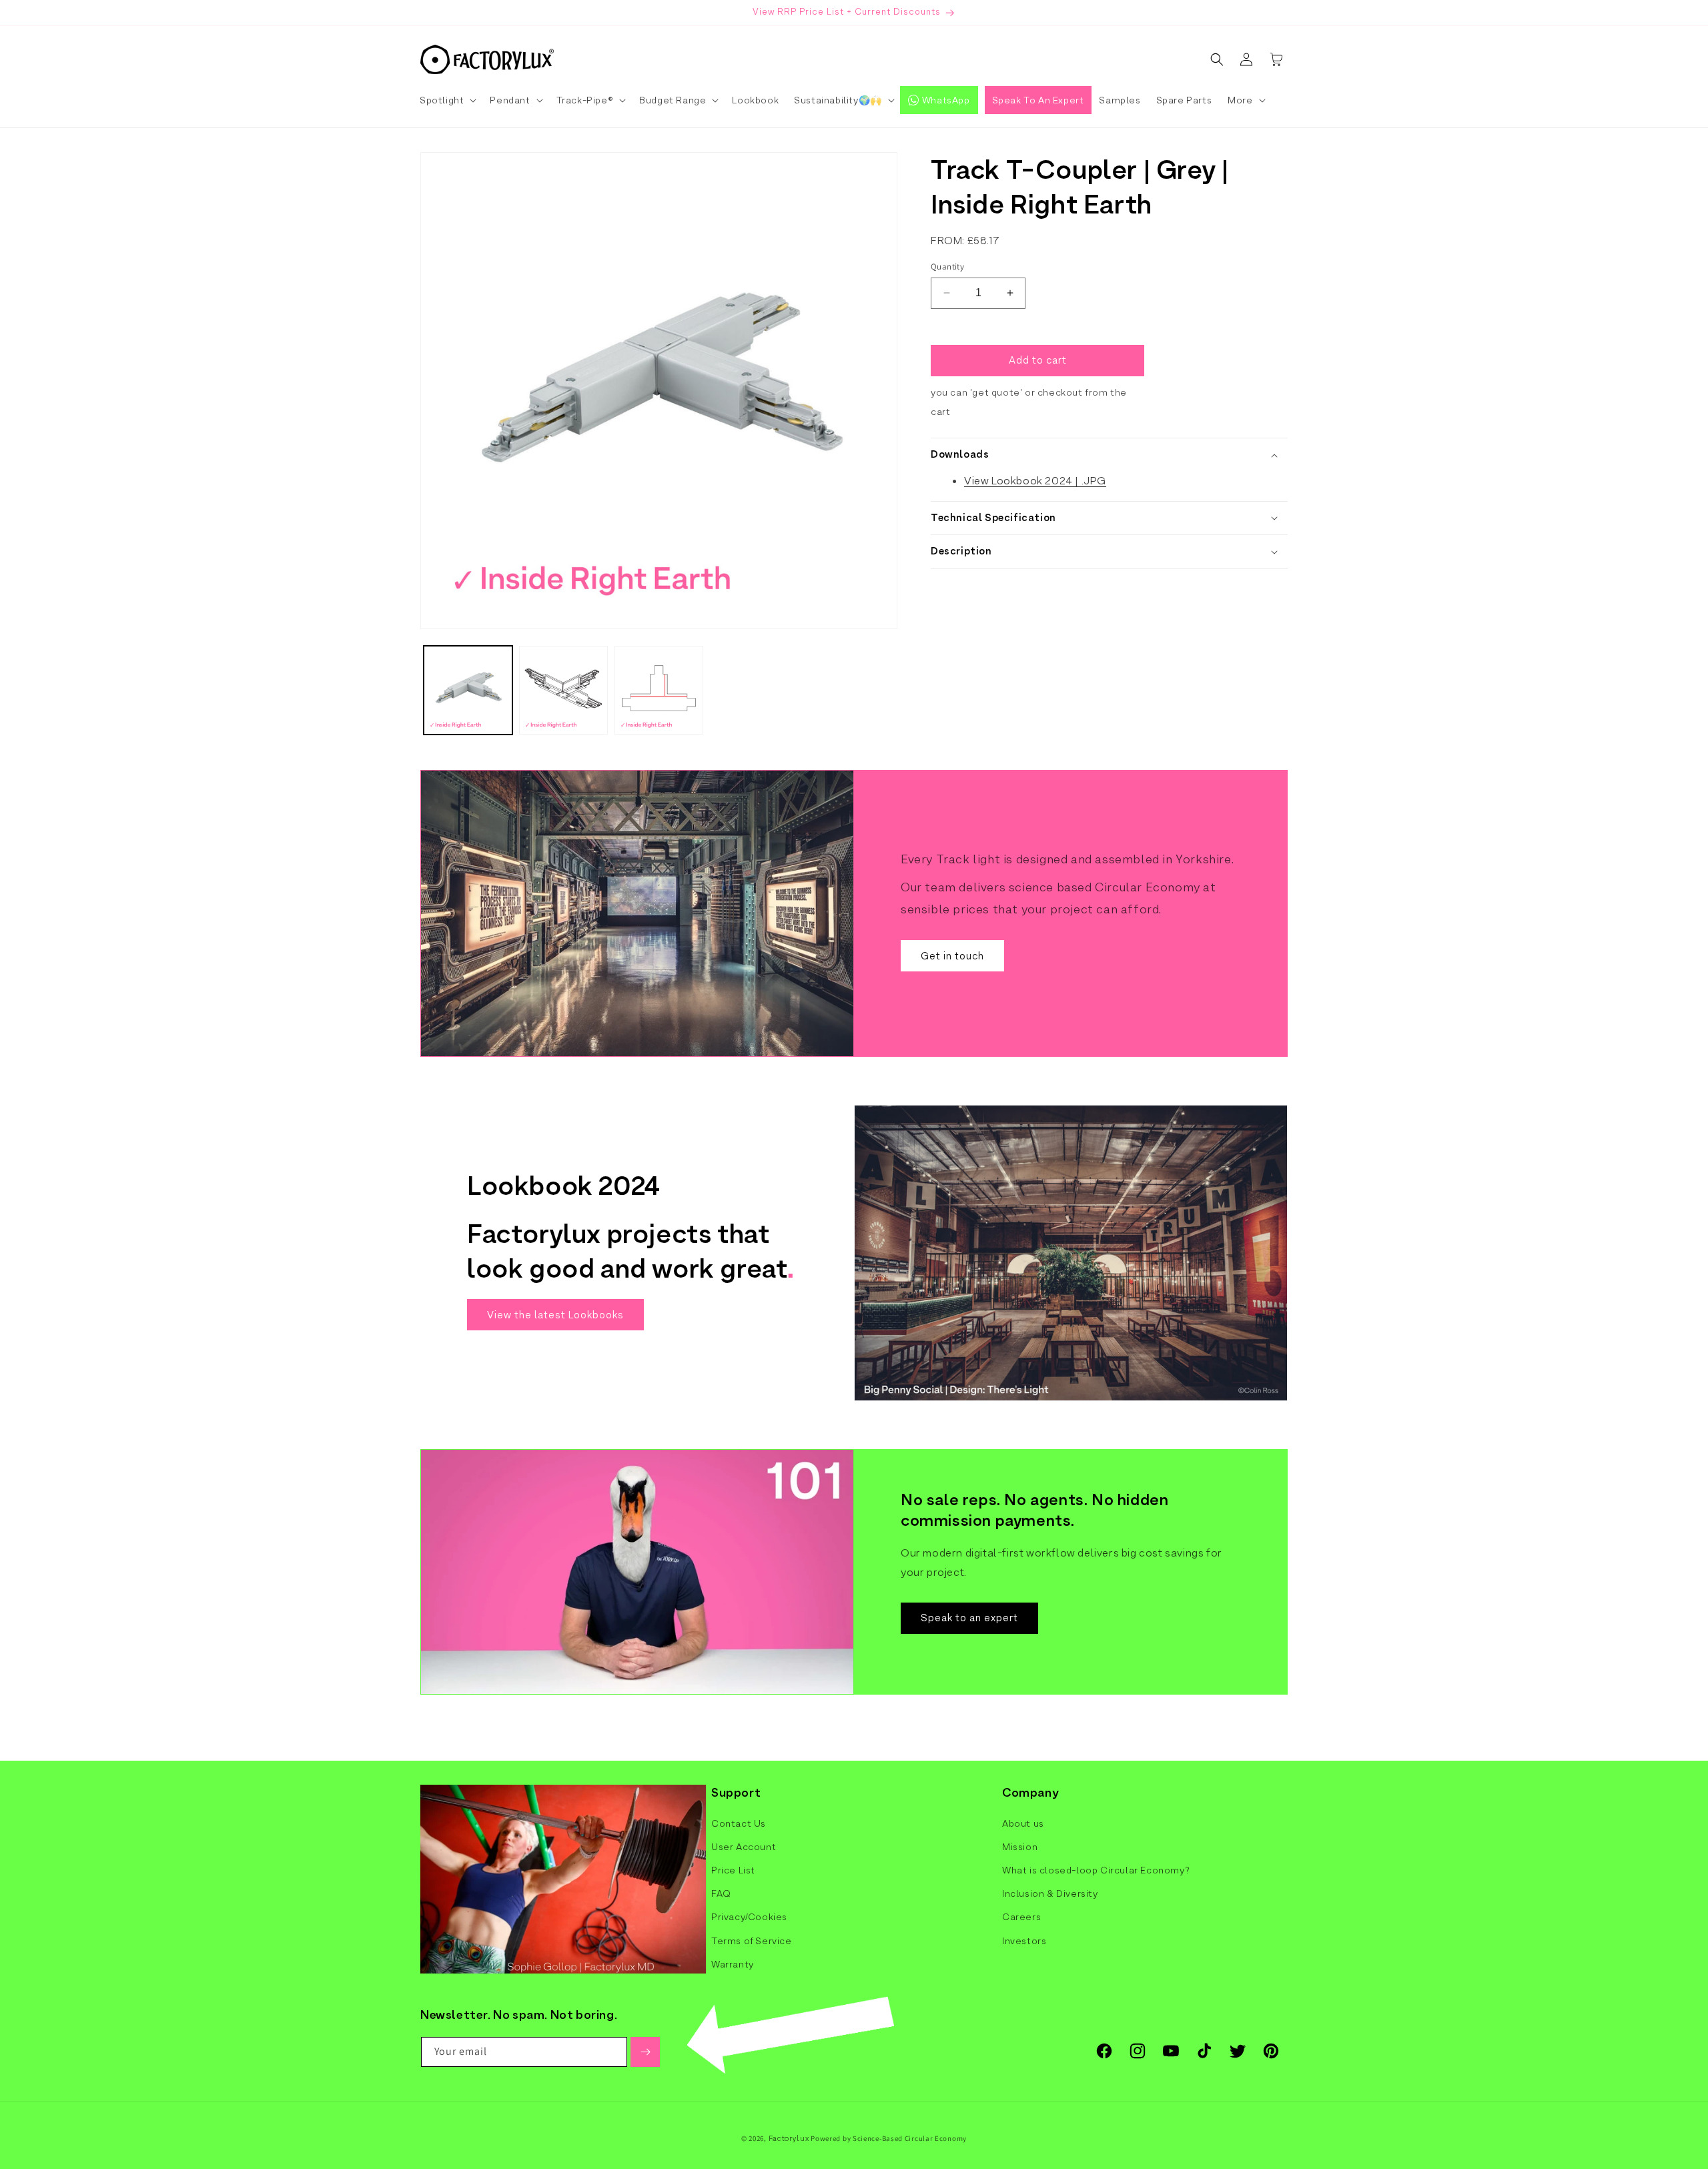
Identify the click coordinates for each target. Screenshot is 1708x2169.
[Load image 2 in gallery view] (563, 690)
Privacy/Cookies (749, 1917)
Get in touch (952, 955)
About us (1023, 1823)
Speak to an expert (969, 1618)
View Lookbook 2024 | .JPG (1035, 481)
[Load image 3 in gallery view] (659, 690)
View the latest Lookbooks (555, 1315)
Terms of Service (752, 1941)
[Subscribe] (645, 2052)
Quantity (947, 267)
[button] (447, 100)
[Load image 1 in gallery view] (468, 690)
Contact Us (739, 1823)
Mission (1020, 1847)
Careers (1021, 1917)
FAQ (721, 1893)
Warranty (733, 1964)
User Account (744, 1847)
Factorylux (789, 2138)
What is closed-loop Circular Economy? (1096, 1870)
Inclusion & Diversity (1050, 1893)
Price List (733, 1870)
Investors (1024, 1941)
